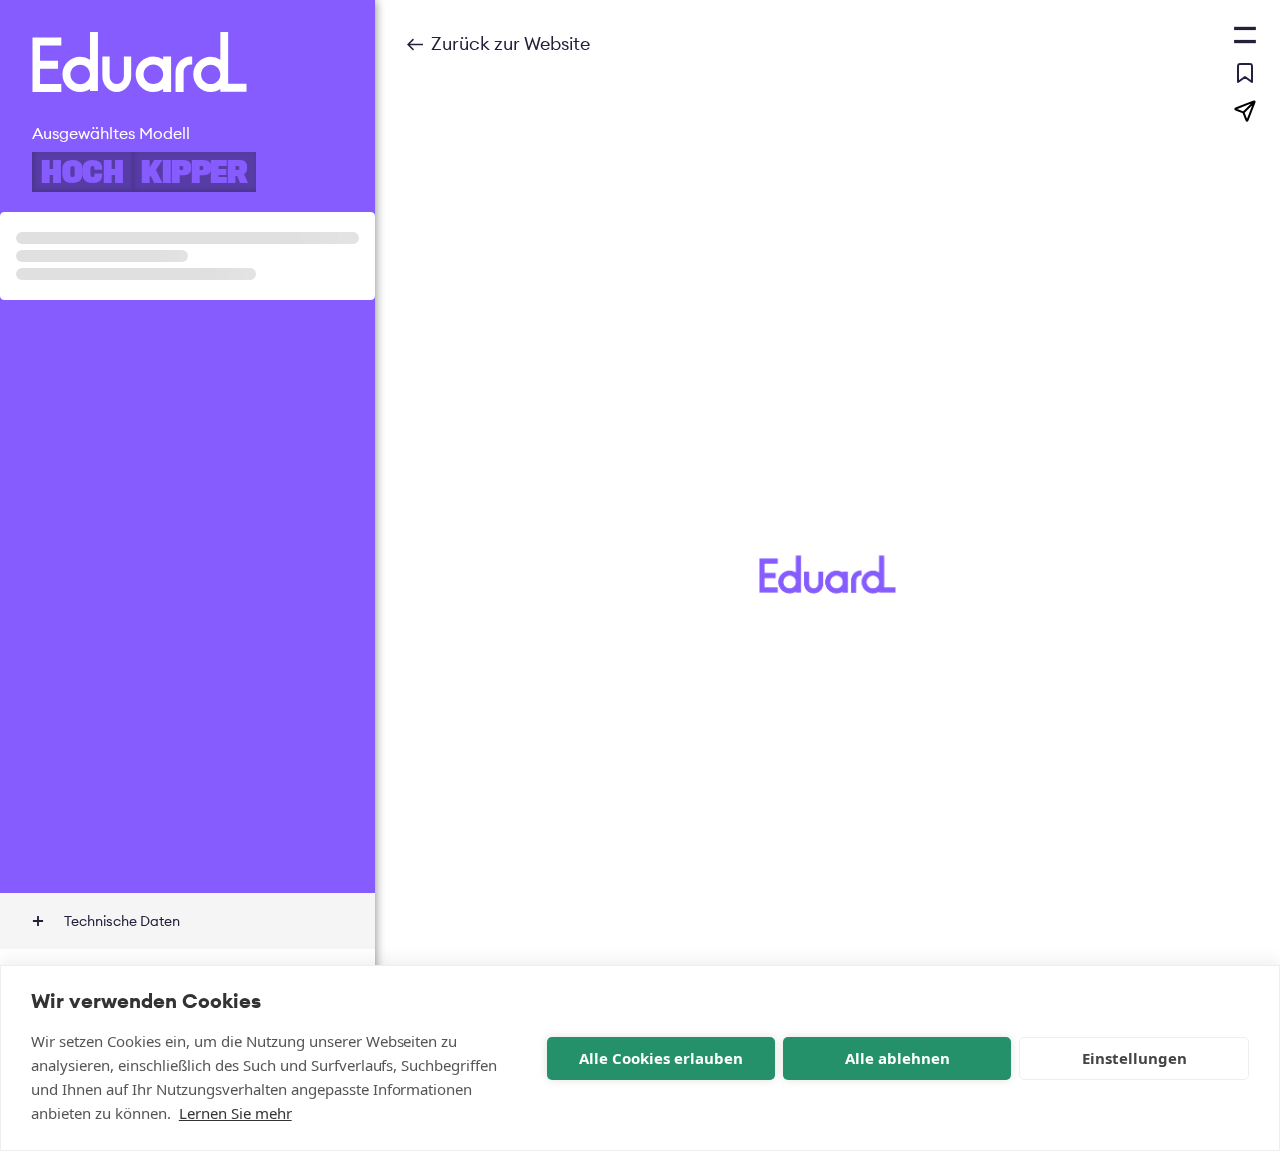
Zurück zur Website (510, 43)
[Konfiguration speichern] (1245, 73)
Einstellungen (1134, 1058)
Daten (122, 921)
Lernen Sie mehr (235, 1113)
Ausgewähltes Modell (111, 133)
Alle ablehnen (897, 1058)
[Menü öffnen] (1245, 35)
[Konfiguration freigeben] (1245, 111)
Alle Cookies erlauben (661, 1058)
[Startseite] (187, 62)
